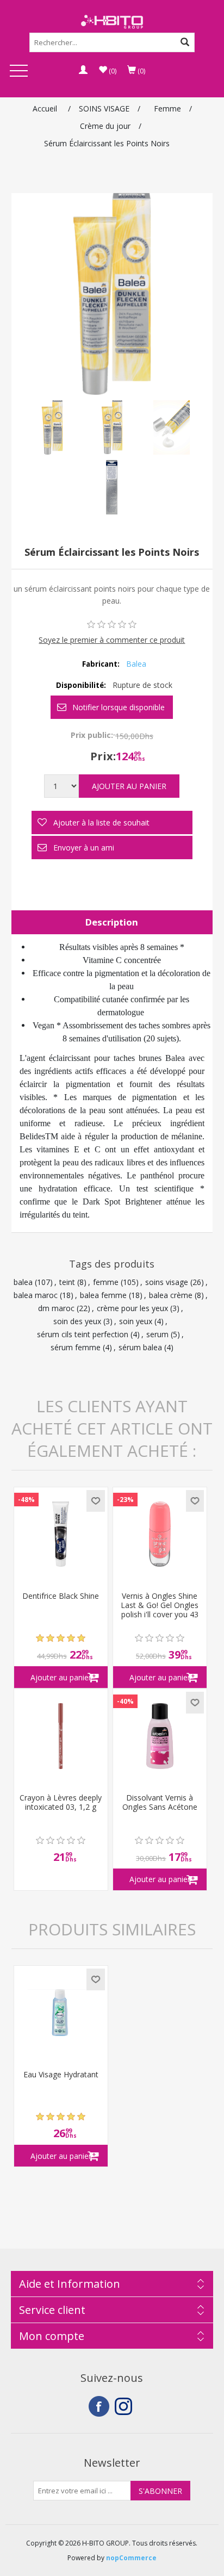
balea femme (103, 1295)
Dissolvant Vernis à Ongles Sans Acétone (160, 1803)
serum (157, 1334)
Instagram (125, 2406)
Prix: (103, 756)
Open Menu (18, 72)
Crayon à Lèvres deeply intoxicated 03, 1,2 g (61, 1803)
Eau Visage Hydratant (61, 2075)
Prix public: (92, 735)
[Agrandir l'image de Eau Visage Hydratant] (61, 2013)
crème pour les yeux (132, 1308)
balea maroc (36, 1295)
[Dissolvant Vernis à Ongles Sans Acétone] (160, 1736)
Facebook (99, 2406)
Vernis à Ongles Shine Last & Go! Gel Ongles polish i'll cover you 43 (160, 1605)
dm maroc (56, 1308)
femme (106, 1282)
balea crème (171, 1295)
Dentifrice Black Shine (61, 1596)
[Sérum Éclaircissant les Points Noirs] (52, 427)
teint (67, 1282)
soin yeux (136, 1321)
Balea (136, 664)
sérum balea (140, 1347)
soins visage (167, 1282)
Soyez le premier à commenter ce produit (112, 640)
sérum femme (76, 1347)
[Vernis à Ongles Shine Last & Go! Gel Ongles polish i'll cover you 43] (160, 1534)
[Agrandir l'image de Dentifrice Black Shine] (61, 1534)
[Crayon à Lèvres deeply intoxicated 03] (61, 1736)
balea (23, 1282)
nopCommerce (131, 2558)
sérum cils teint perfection (83, 1334)
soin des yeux (77, 1321)
